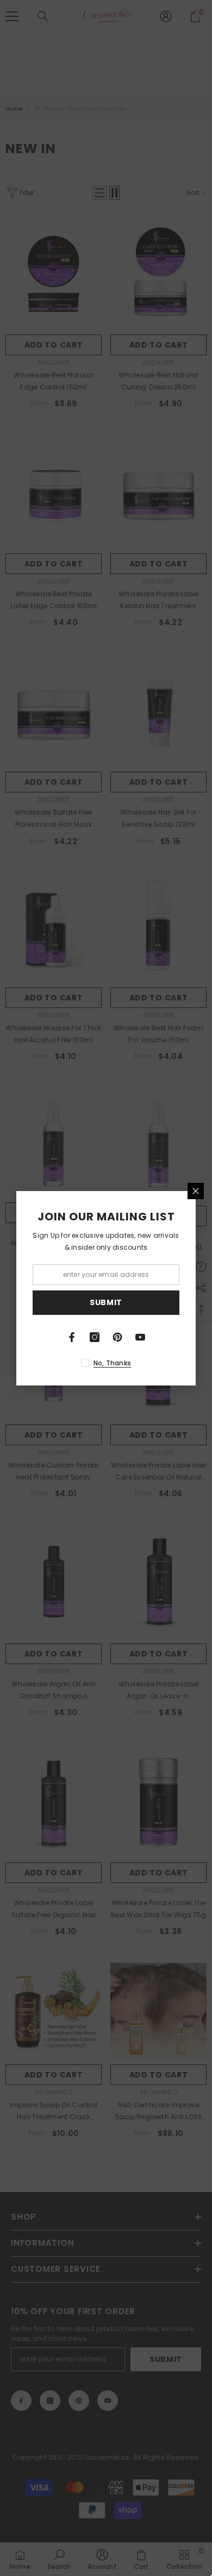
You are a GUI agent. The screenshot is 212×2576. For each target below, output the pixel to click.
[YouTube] (140, 1337)
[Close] (196, 1191)
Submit (106, 1302)
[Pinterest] (117, 1337)
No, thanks (112, 1363)
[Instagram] (95, 1337)
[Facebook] (72, 1337)
